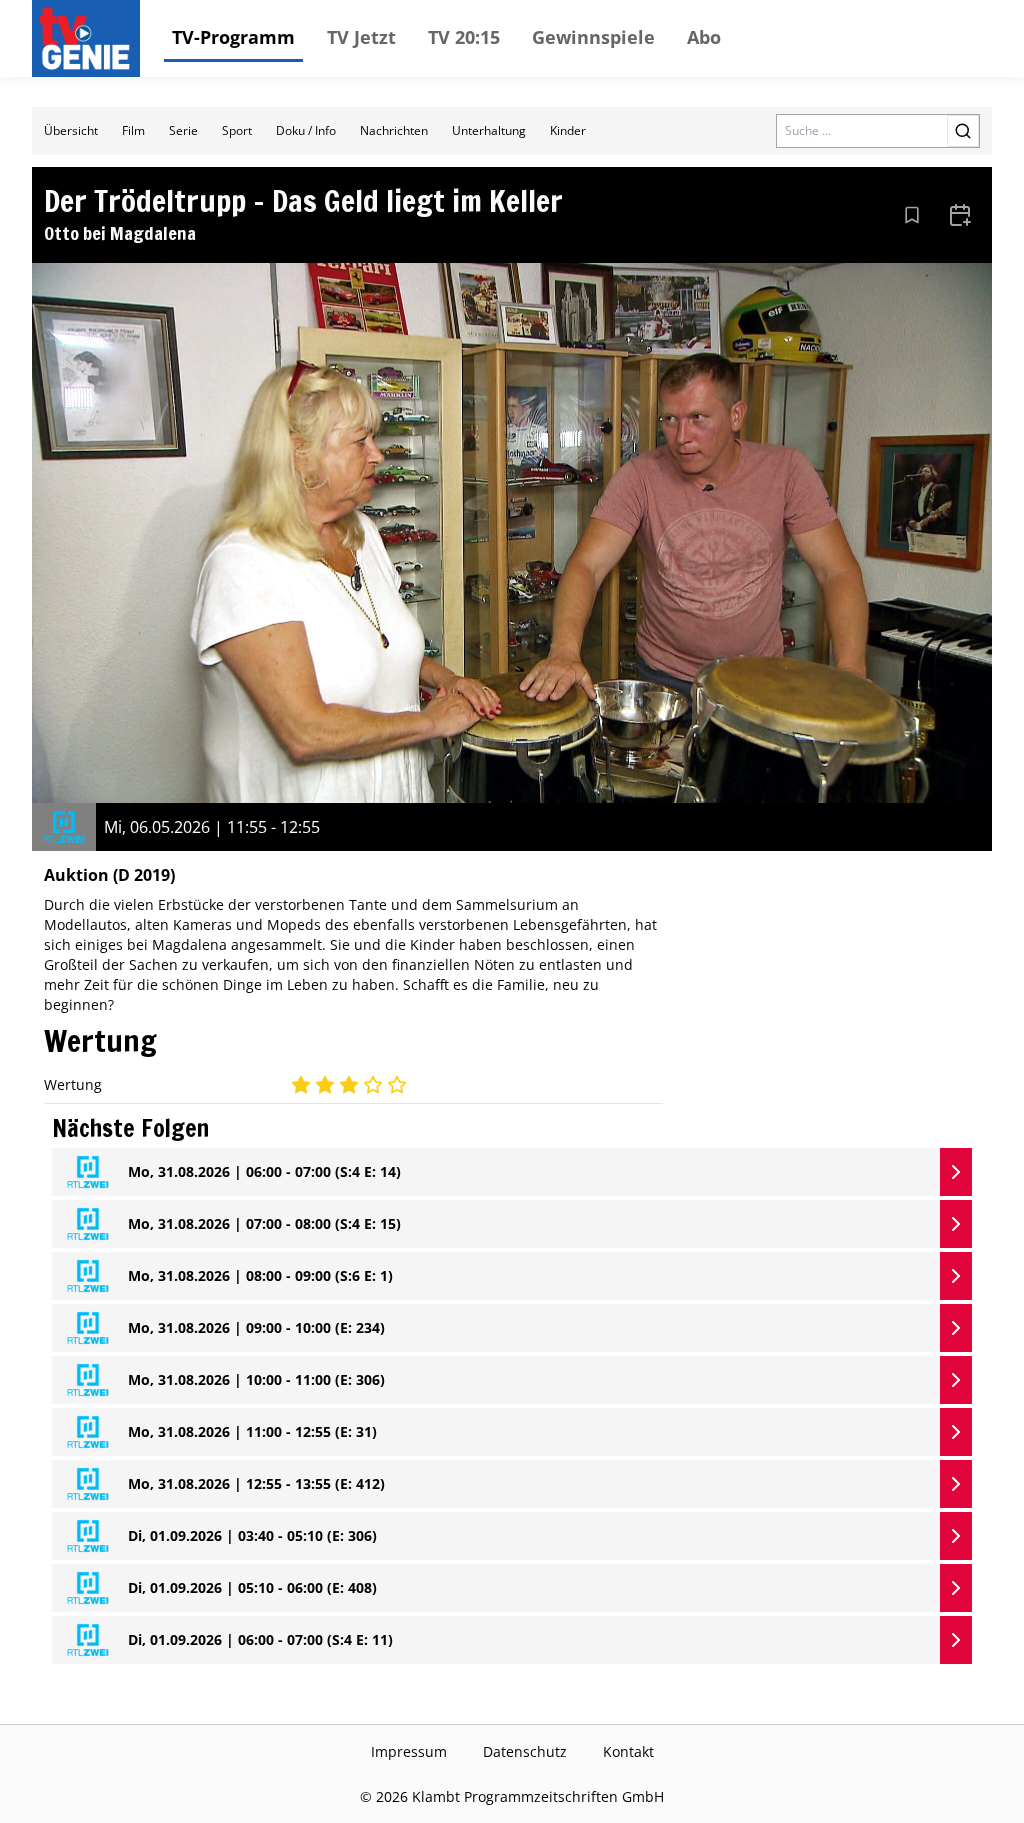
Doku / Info (306, 130)
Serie (183, 130)
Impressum (409, 1751)
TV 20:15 (464, 37)
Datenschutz (525, 1751)
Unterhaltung (489, 130)
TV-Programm (233, 37)
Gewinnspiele (593, 37)
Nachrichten (394, 130)
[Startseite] (90, 38)
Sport (237, 130)
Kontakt (628, 1751)
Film (133, 130)
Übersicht (71, 130)
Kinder (568, 130)
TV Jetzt (361, 37)
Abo (704, 37)
